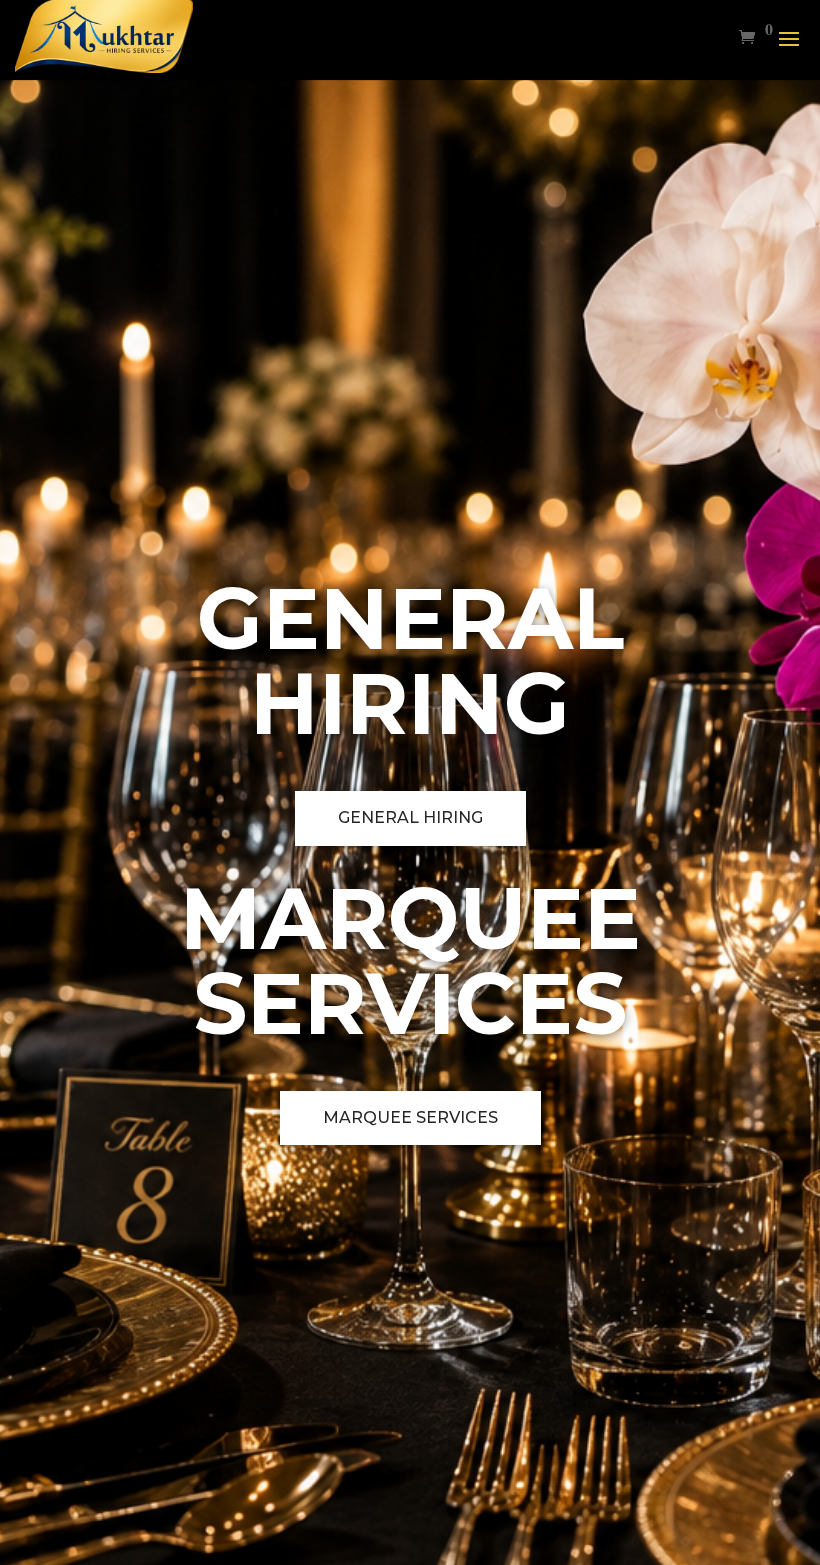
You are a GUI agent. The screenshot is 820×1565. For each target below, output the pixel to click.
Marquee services (410, 1117)
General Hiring (410, 817)
